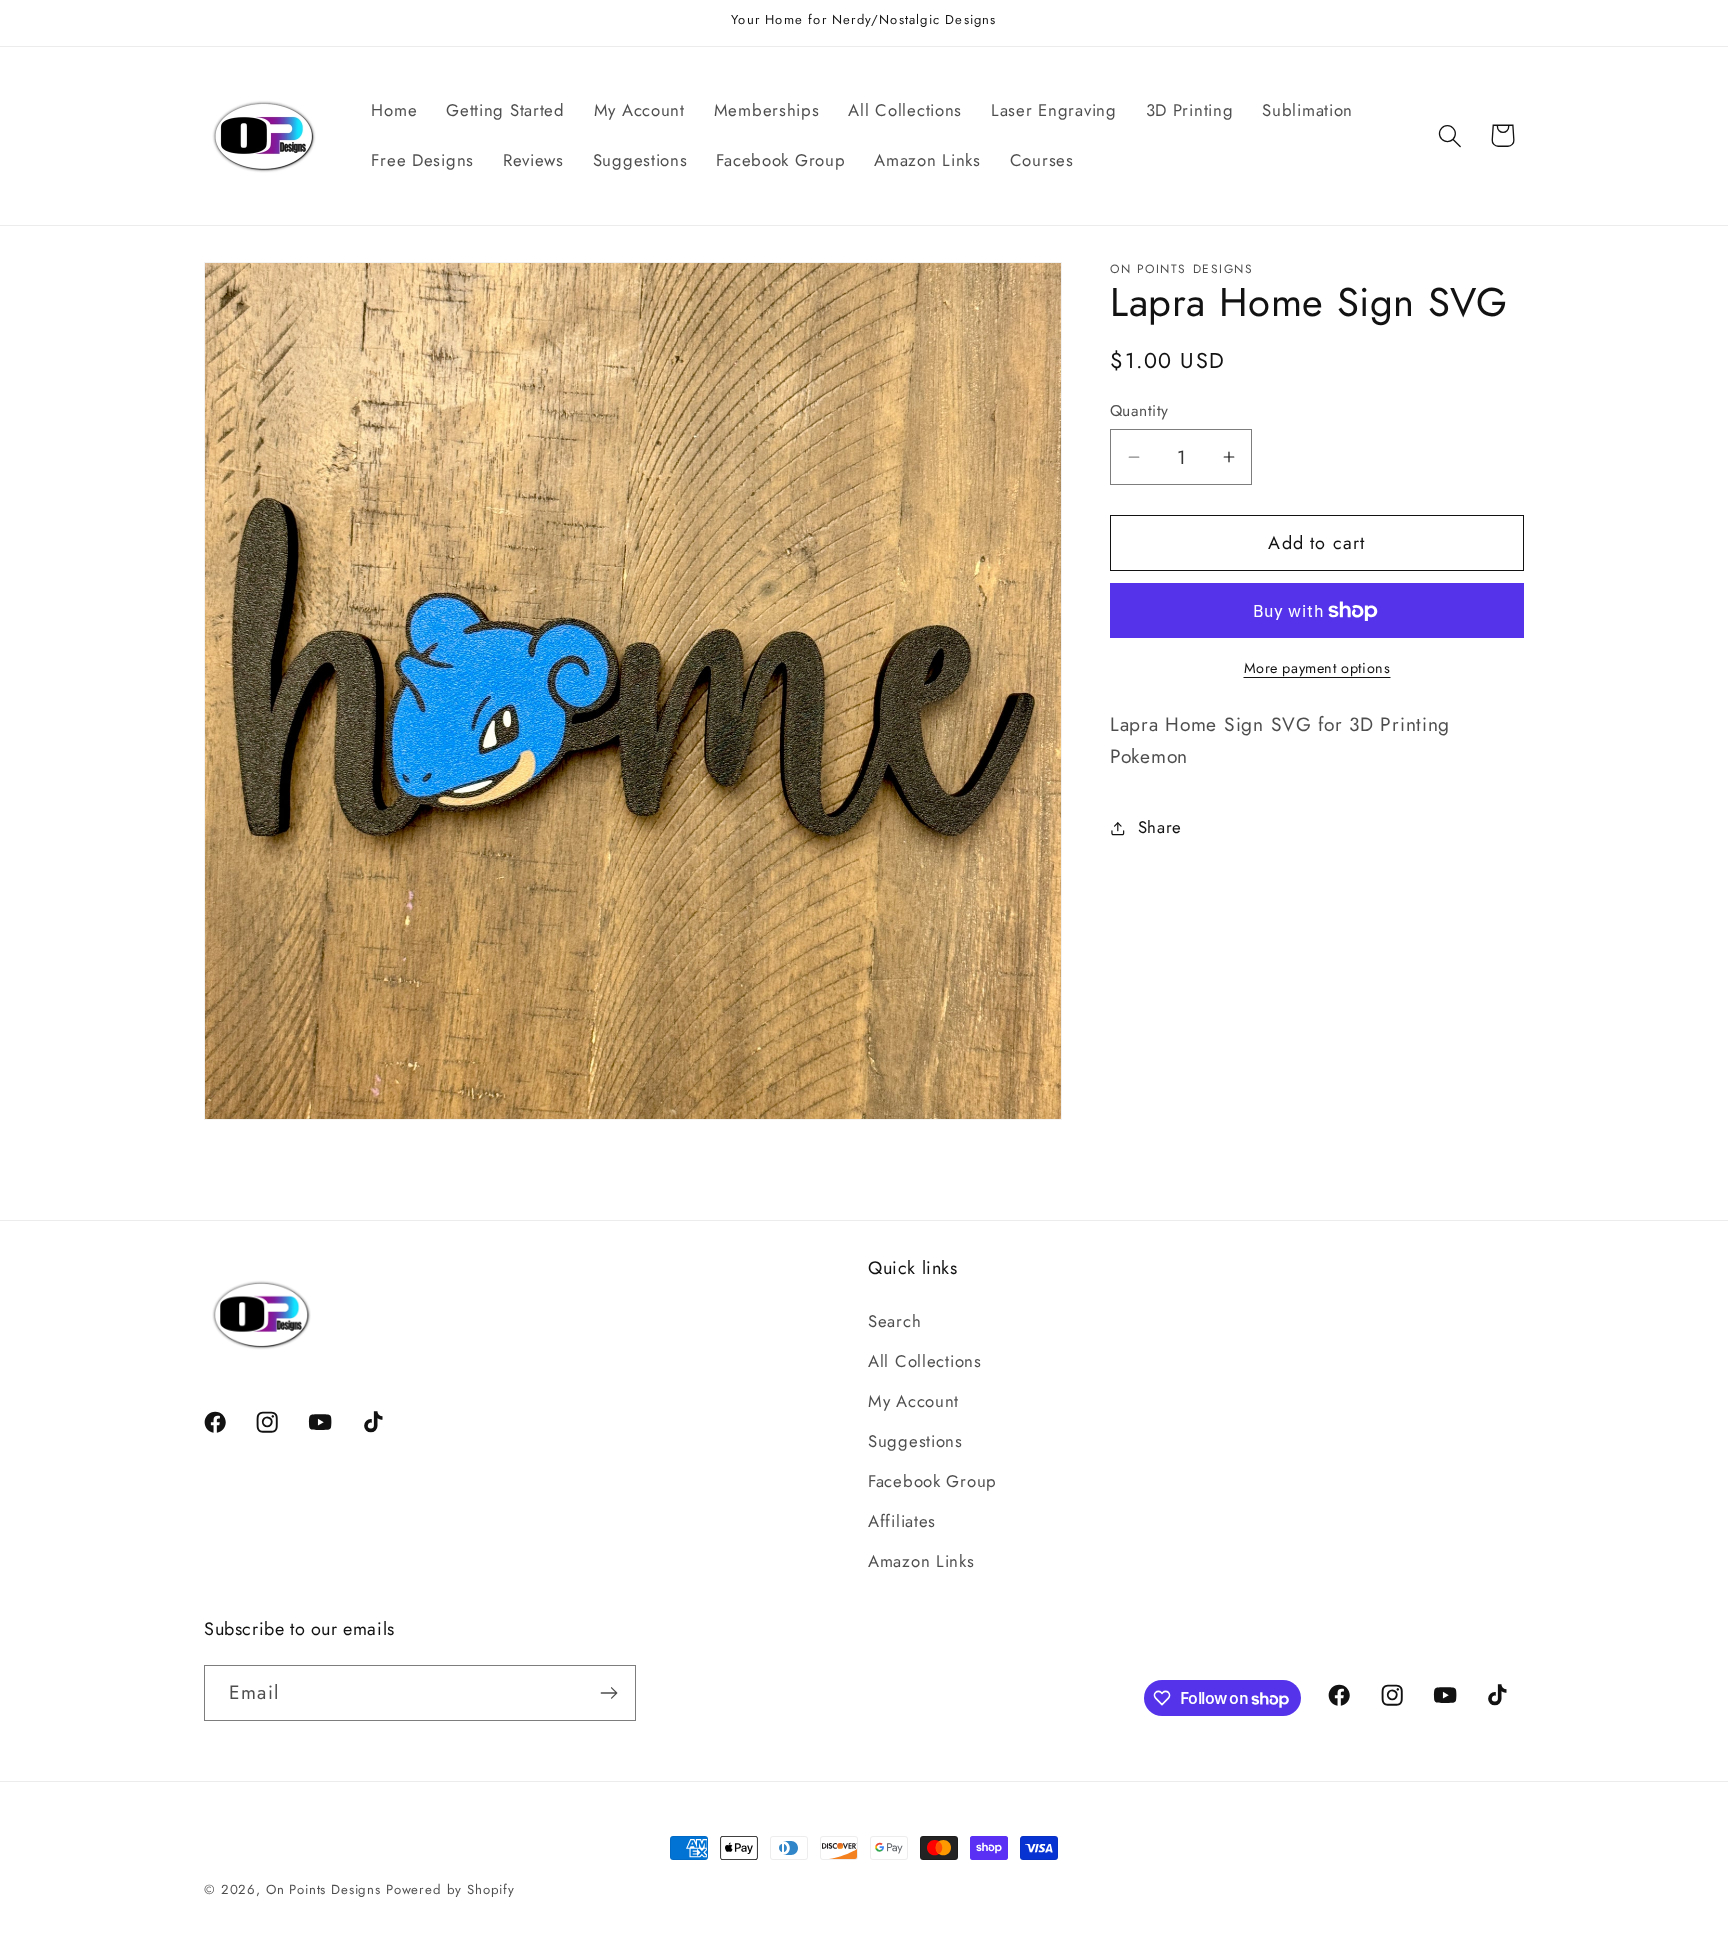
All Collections (925, 1361)
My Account (913, 1401)
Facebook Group (932, 1481)
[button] (1449, 135)
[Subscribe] (608, 1693)
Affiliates (902, 1521)
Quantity (1139, 411)
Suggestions (915, 1441)
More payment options (1317, 668)
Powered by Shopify (450, 1889)
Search (894, 1321)
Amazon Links (921, 1561)
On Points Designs (323, 1889)
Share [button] (1160, 827)
